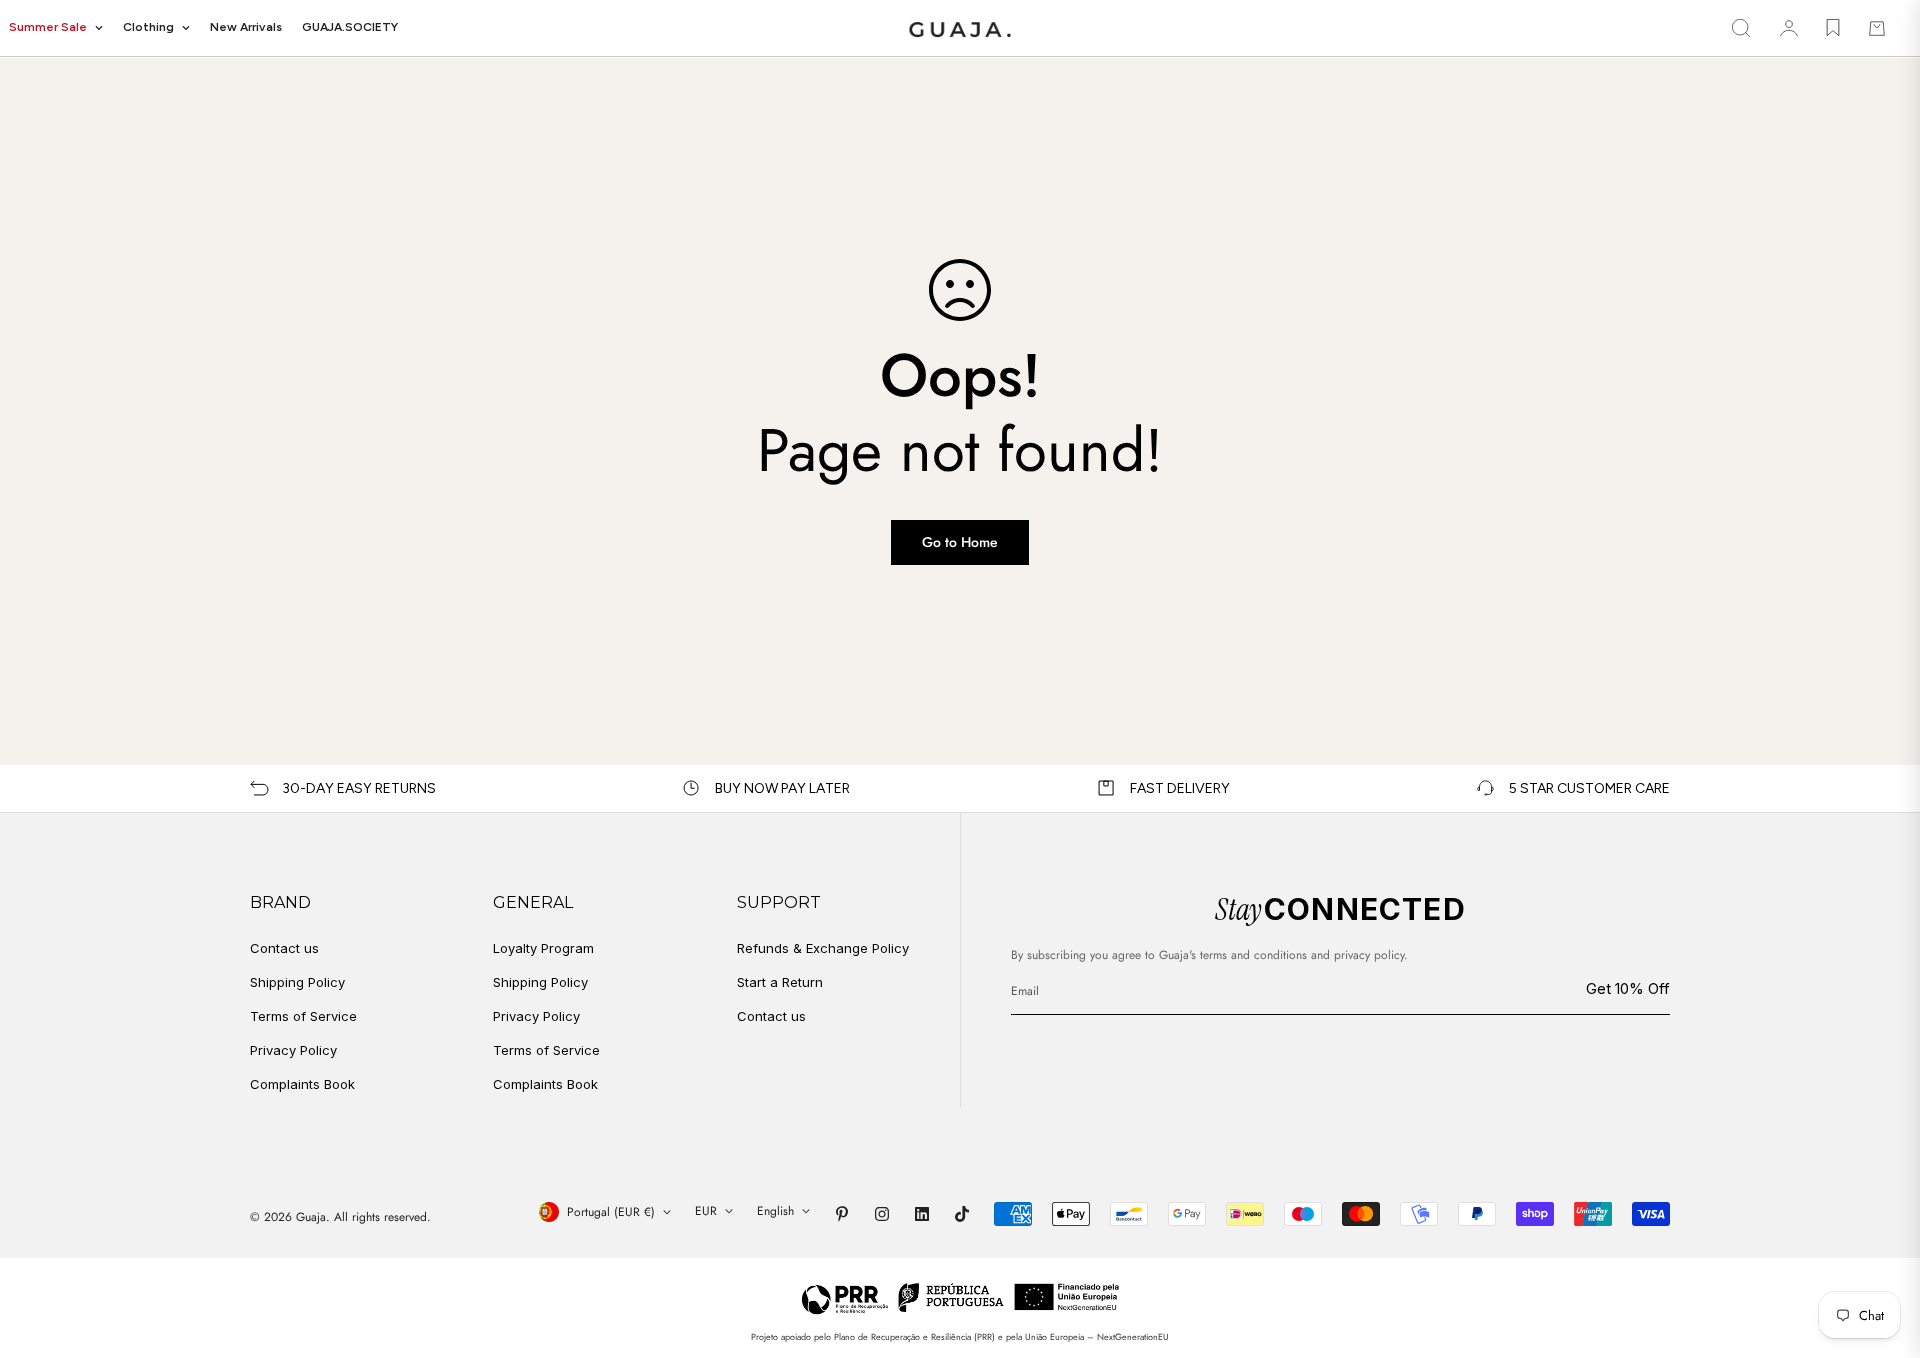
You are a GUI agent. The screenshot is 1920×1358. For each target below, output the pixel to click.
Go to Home (960, 542)
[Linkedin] (922, 1214)
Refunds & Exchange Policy (823, 948)
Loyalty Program (543, 948)
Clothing (148, 27)
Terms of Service (303, 1016)
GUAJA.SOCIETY (350, 27)
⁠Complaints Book (545, 1084)
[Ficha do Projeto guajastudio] (960, 1297)
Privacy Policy (293, 1050)
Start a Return (780, 982)
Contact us (284, 948)
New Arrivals (246, 27)
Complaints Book (302, 1084)
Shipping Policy (297, 982)
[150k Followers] (882, 1214)
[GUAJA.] (960, 28)
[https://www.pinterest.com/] (842, 1214)
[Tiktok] (962, 1214)
